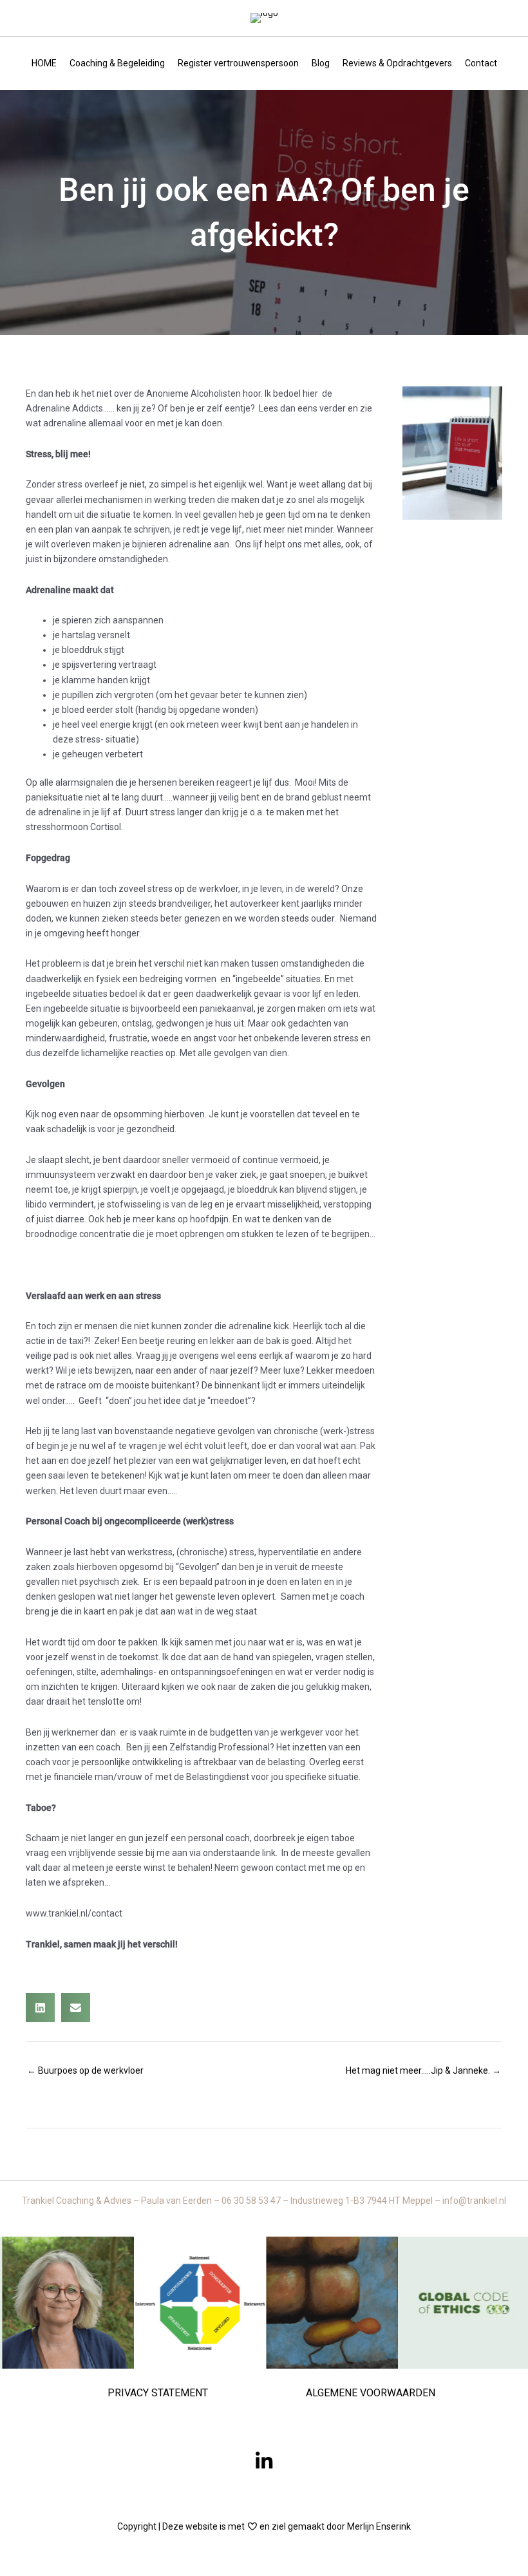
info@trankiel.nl (474, 2201)
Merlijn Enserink (379, 2526)
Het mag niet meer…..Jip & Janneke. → (423, 2070)
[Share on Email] (76, 2008)
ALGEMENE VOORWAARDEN (371, 2393)
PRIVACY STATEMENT (158, 2393)
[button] (264, 2461)
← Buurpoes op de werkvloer (85, 2070)
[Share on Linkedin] (40, 2008)
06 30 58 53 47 (252, 2201)
